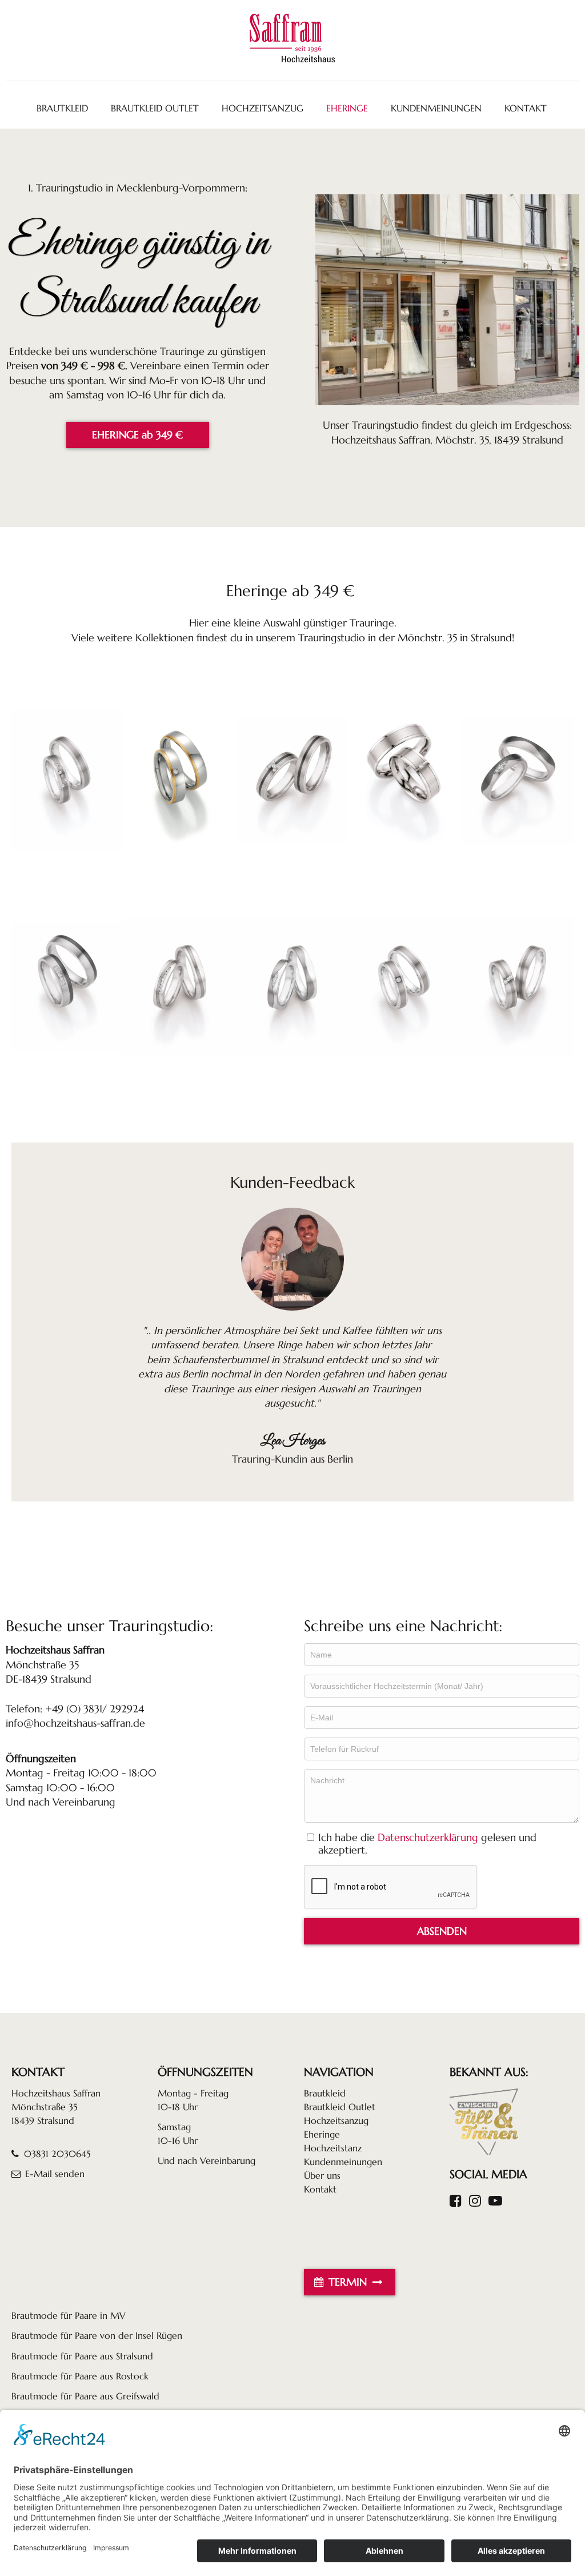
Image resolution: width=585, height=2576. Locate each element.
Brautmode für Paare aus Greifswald (85, 2396)
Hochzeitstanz (333, 2148)
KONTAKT (526, 108)
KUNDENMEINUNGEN (436, 108)
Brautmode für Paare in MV (69, 2315)
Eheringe (322, 2134)
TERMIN (348, 2282)
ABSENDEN (442, 1931)
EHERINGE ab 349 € (137, 435)
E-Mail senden (55, 2174)
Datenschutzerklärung (428, 1838)
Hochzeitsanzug (336, 2120)
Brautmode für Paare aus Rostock (80, 2376)
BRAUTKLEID (62, 108)
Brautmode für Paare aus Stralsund (82, 2356)
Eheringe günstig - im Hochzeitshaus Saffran (68, 781)
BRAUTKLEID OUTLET (155, 108)
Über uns (322, 2175)
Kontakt (320, 2189)
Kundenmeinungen (343, 2162)
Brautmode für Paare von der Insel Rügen (97, 2335)
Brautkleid (325, 2093)
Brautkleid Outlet (340, 2107)
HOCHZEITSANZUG (263, 108)
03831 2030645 (56, 2154)
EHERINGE (347, 108)
